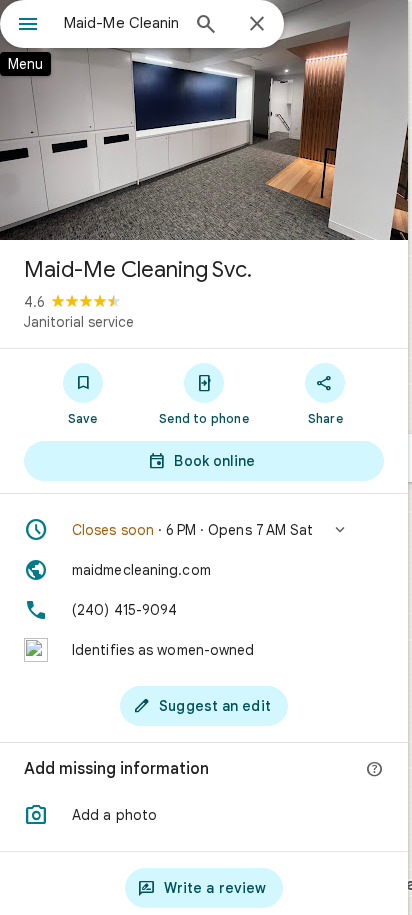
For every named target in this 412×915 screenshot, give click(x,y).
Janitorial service (79, 322)
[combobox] (121, 23)
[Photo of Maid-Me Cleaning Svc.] (204, 120)
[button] (204, 530)
